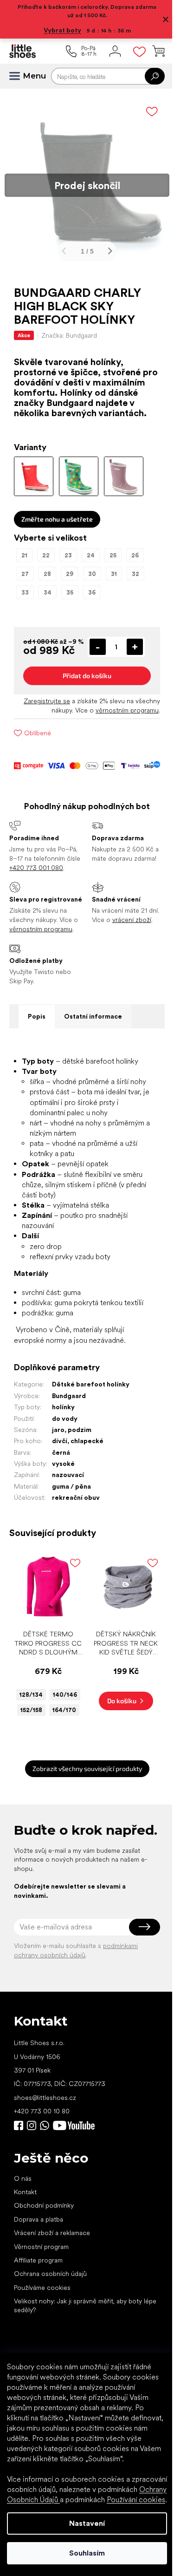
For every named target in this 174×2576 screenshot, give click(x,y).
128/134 (46, 1725)
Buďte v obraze (19, 2200)
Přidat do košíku (84, 682)
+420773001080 (46, 2200)
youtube (74, 2200)
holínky (63, 1440)
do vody (65, 1452)
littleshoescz (32, 2200)
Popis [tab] (37, 1040)
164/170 (47, 1771)
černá (61, 1486)
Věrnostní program (41, 2321)
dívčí (60, 1474)
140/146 (46, 1740)
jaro (58, 1463)
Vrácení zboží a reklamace (52, 2308)
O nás (23, 2253)
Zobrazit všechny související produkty (84, 1829)
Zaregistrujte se (40, 707)
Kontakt (25, 2267)
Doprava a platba (39, 2294)
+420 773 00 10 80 (42, 2186)
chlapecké (87, 1474)
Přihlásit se (138, 2002)
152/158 (47, 1755)
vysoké (63, 1497)
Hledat (148, 76)
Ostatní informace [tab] (93, 1040)
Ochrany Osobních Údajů (89, 2489)
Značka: (69, 328)
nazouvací (68, 1509)
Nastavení (84, 2523)
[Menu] (19, 76)
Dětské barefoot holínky (91, 1418)
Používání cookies (77, 2500)
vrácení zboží (128, 935)
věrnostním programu (120, 717)
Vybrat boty (59, 30)
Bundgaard (69, 1429)
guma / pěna (71, 1520)
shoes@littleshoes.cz (45, 2172)
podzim (80, 1463)
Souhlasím (84, 2553)
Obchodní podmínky (44, 2281)
